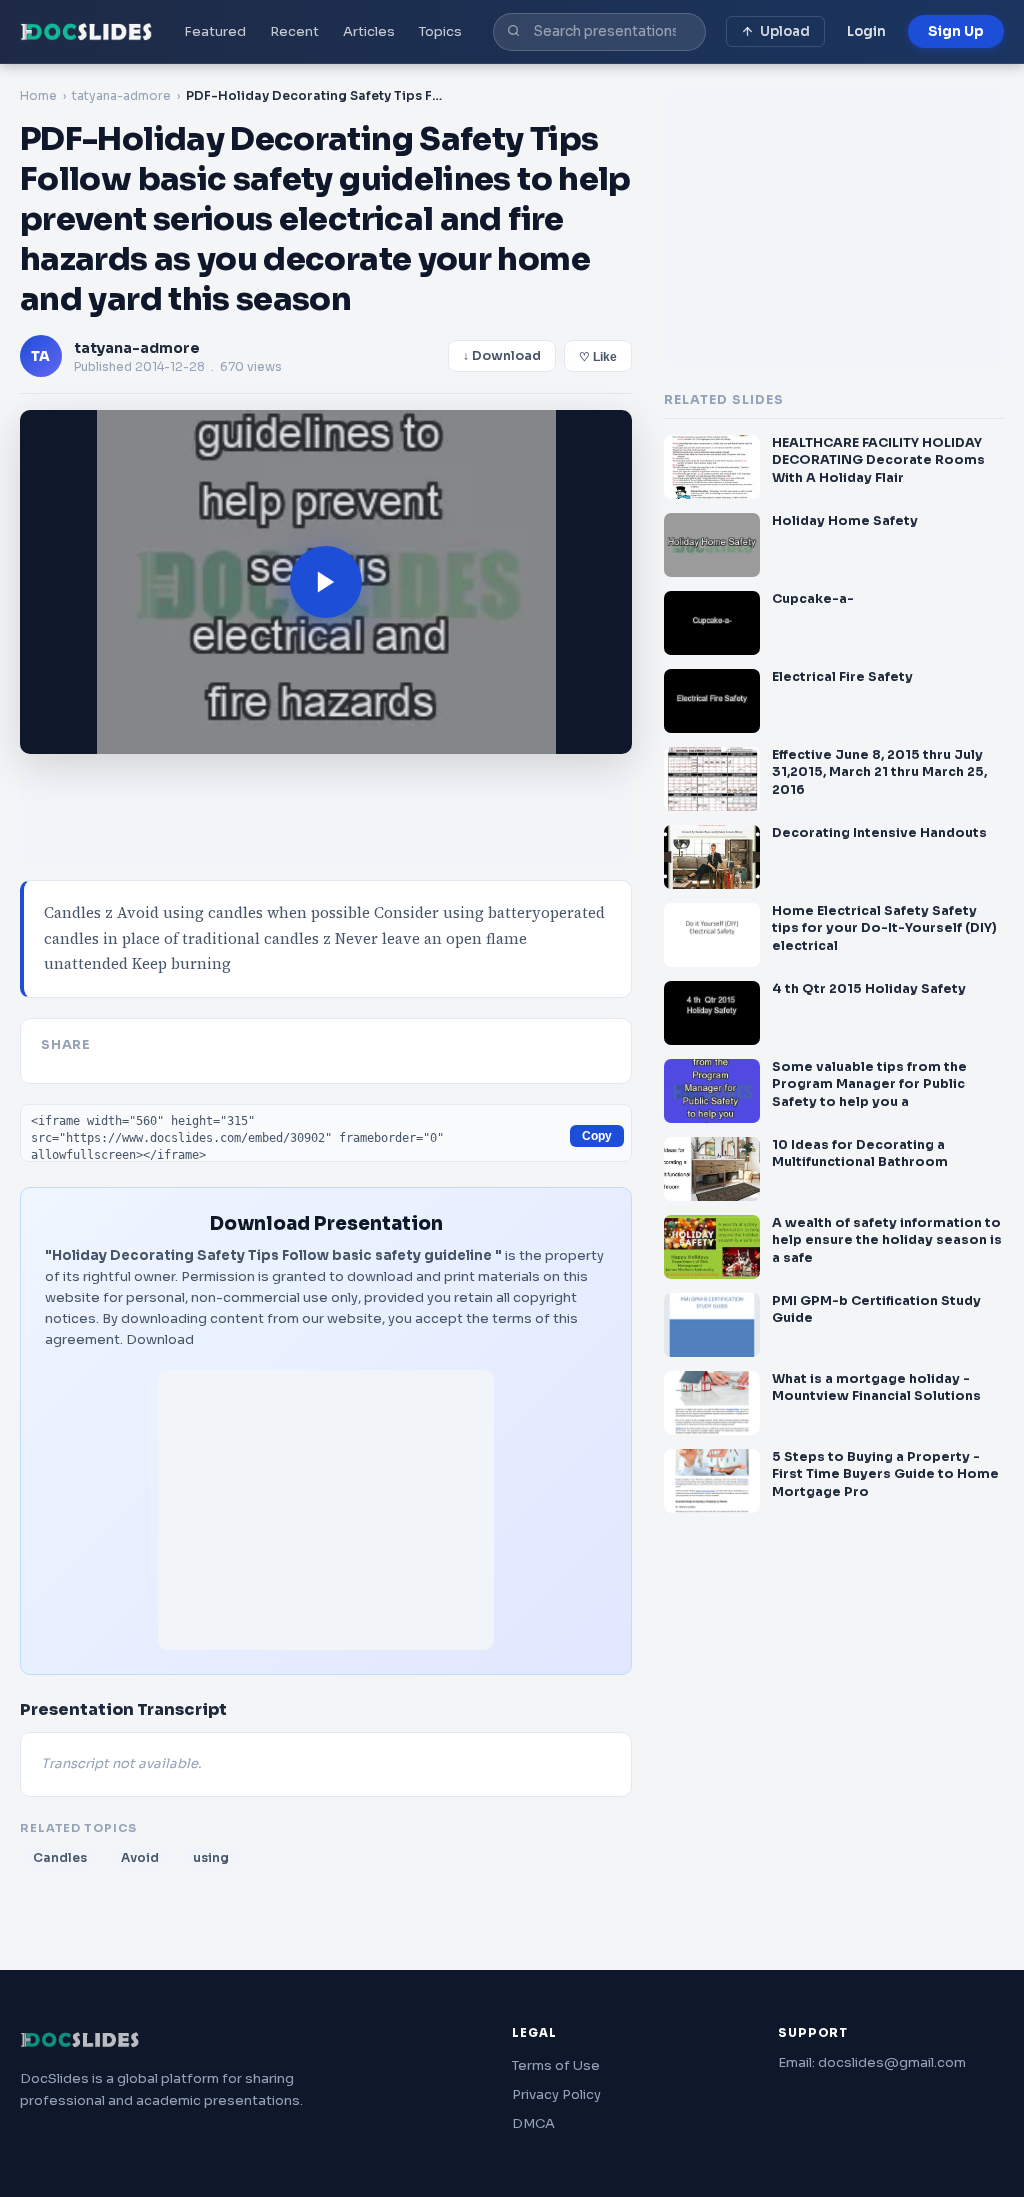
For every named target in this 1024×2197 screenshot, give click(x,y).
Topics (440, 31)
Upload (785, 31)
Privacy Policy (556, 2094)
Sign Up (956, 31)
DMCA (533, 2123)
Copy (597, 1136)
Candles (60, 1857)
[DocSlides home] (86, 32)
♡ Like (598, 357)
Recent (294, 31)
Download (160, 1339)
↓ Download (502, 356)
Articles (369, 31)
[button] (326, 582)
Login (866, 31)
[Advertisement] (326, 1510)
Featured (215, 31)
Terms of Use (556, 2065)
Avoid (140, 1857)
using (211, 1857)
